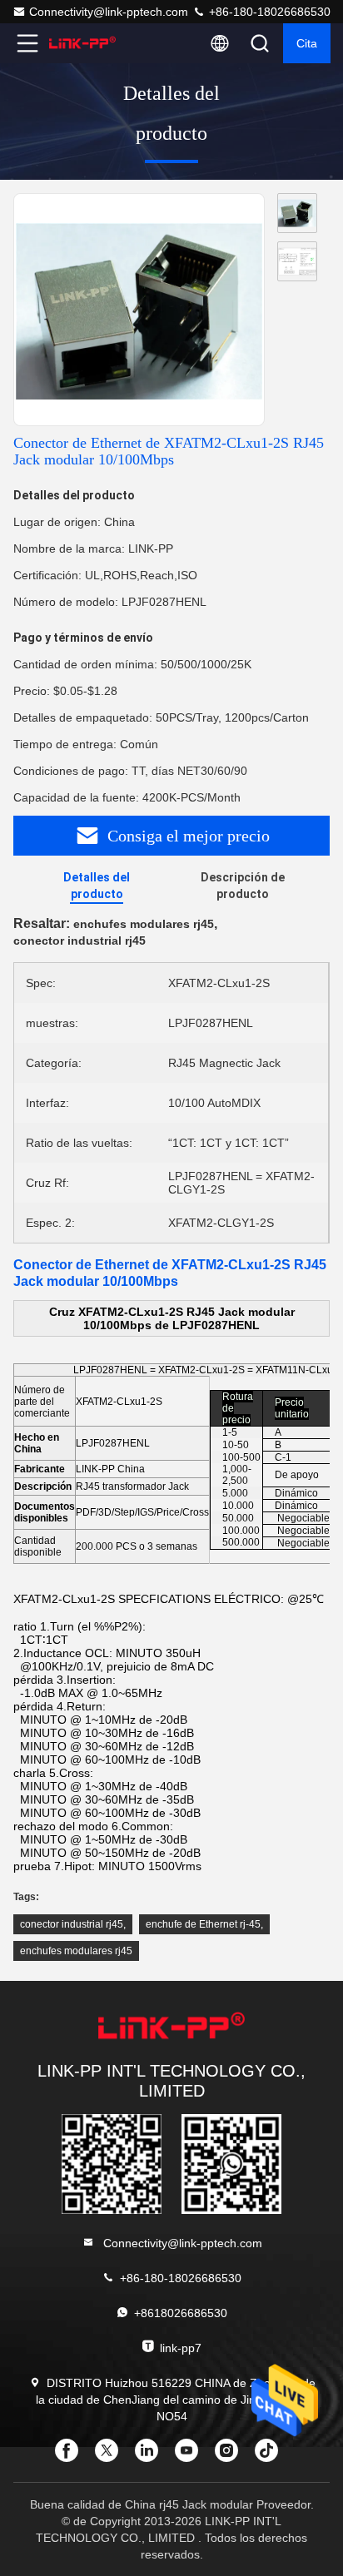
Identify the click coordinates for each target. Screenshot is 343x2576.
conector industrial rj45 (72, 1924)
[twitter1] (112, 2456)
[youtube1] (191, 2456)
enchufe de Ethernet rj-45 (203, 1924)
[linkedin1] (152, 2456)
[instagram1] (231, 2456)
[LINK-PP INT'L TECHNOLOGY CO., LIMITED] (82, 43)
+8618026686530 (181, 2313)
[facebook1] (72, 2456)
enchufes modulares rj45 (76, 1951)
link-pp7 (181, 2348)
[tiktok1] (271, 2456)
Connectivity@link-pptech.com (109, 12)
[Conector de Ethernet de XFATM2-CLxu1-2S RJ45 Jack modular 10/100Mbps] (139, 310)
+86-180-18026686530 (268, 12)
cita (307, 43)
